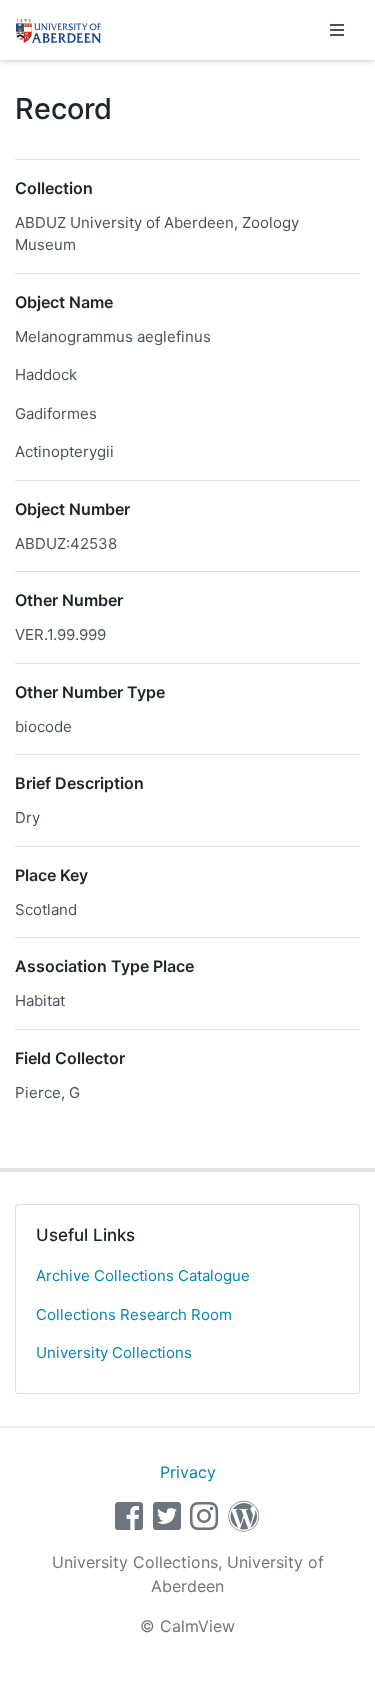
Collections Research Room (134, 1314)
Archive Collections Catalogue (143, 1275)
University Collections (114, 1352)
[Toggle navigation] (337, 30)
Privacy (188, 1472)
